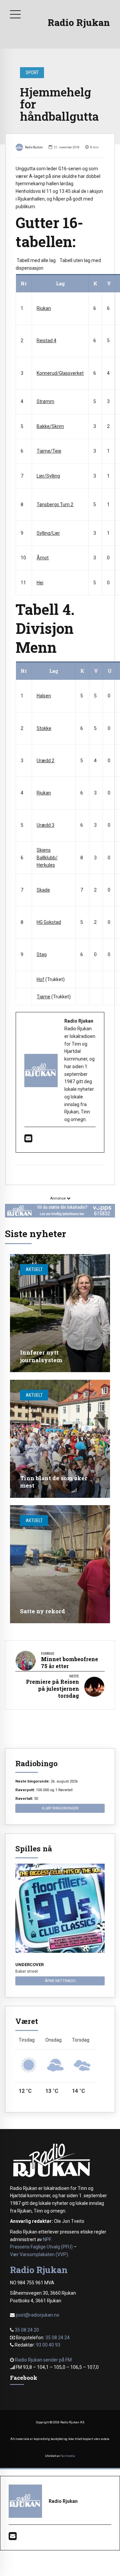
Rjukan (44, 308)
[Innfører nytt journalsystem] (60, 1313)
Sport (32, 72)
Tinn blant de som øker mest (54, 1482)
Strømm (45, 401)
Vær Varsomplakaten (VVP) (39, 2254)
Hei (40, 583)
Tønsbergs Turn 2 (55, 504)
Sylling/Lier (48, 533)
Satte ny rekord (42, 1611)
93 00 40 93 (48, 2345)
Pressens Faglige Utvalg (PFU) (41, 2247)
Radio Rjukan (79, 22)
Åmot (43, 558)
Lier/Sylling (48, 476)
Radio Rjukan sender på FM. (44, 2360)
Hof (40, 979)
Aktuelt (34, 1269)
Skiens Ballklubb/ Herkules (47, 858)
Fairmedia (68, 2456)
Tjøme (43, 997)
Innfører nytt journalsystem (41, 1356)
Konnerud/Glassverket (60, 373)
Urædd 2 (45, 761)
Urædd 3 (45, 825)
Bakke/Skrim (50, 426)
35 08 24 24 (57, 2338)
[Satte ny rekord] (60, 1564)
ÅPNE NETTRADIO (60, 1981)
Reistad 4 (46, 341)
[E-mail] (28, 1140)
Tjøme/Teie (49, 451)
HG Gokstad (49, 922)
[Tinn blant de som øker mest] (60, 1439)
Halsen (44, 696)
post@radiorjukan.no (37, 2315)
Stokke (44, 728)
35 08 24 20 (27, 2330)
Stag (42, 954)
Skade (43, 890)
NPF (47, 2239)
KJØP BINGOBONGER (60, 1808)
